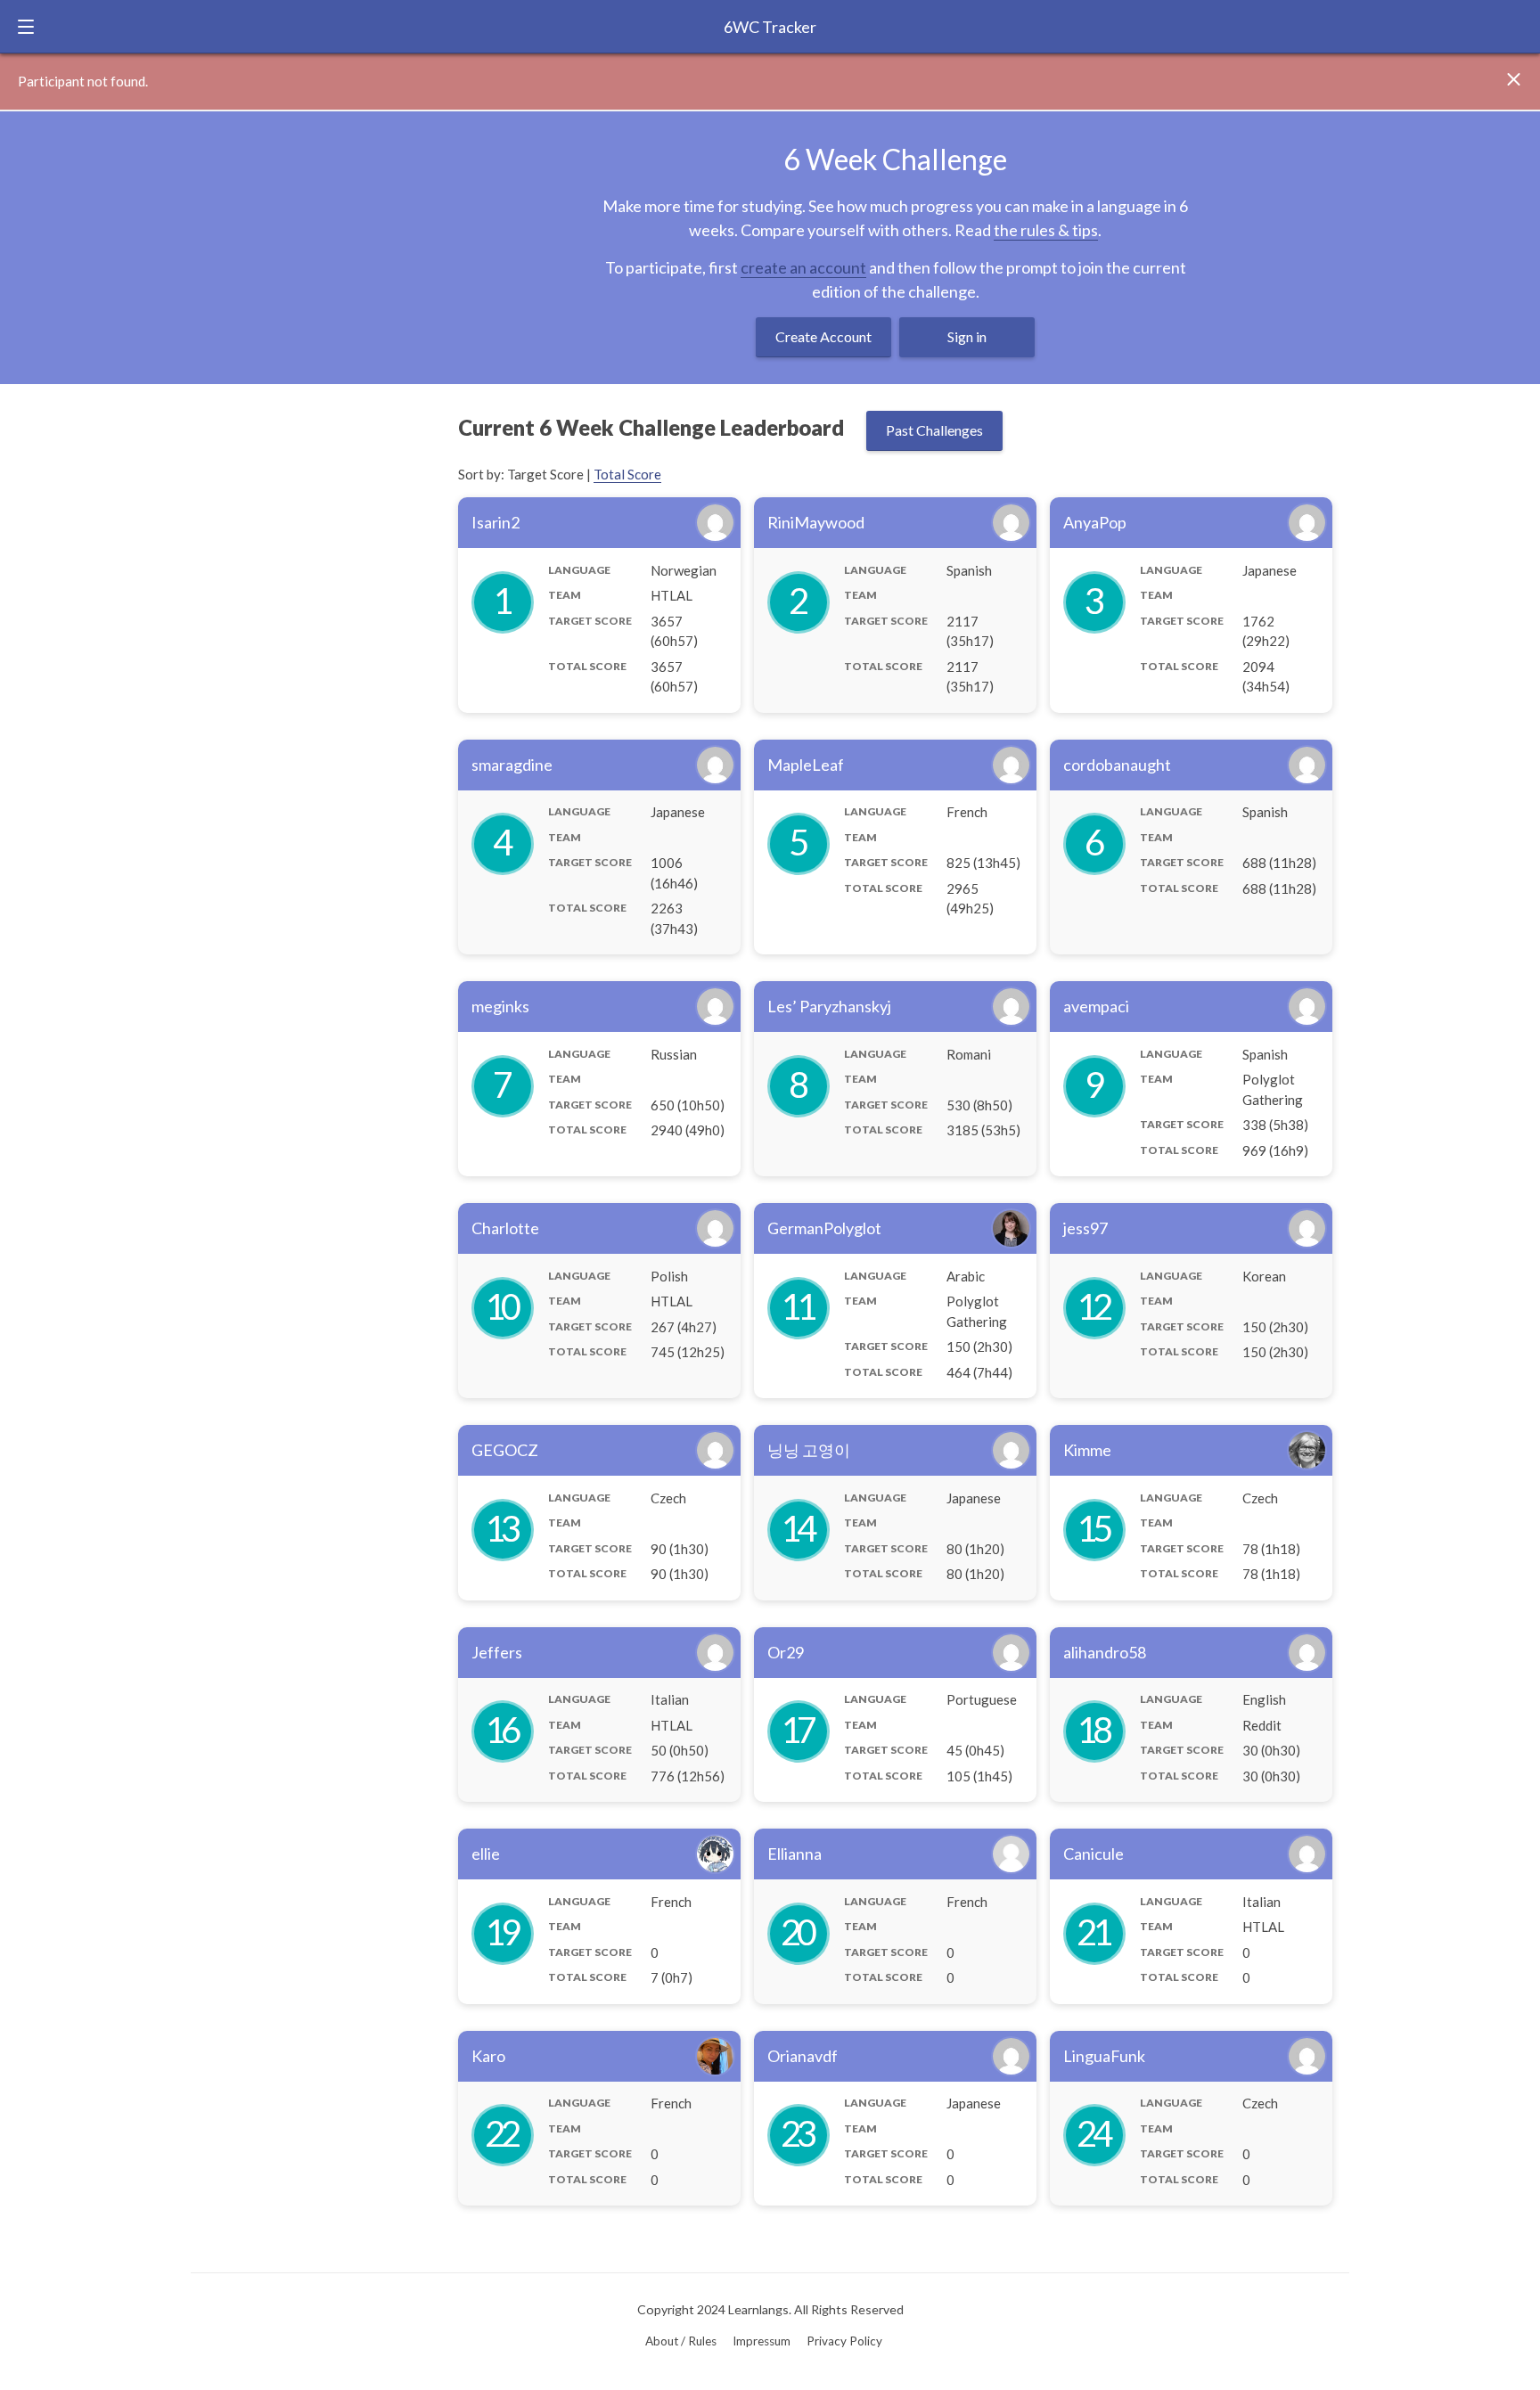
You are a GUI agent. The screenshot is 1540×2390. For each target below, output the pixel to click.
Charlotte (505, 1228)
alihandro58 (1105, 1652)
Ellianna (795, 1854)
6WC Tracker (770, 27)
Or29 (786, 1652)
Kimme (1087, 1450)
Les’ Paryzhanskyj (829, 1006)
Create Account (823, 336)
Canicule (1094, 1854)
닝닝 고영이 (809, 1450)
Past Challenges (934, 430)
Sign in (967, 336)
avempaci (1096, 1006)
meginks (500, 1006)
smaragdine (512, 765)
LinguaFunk (1104, 2056)
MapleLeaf (806, 765)
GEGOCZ (505, 1450)
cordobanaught (1117, 765)
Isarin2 (496, 522)
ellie (486, 1854)
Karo (488, 2056)
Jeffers (497, 1652)
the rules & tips (1046, 230)
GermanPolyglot (824, 1228)
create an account (803, 267)
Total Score (627, 474)
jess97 (1085, 1228)
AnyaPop (1095, 522)
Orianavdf (803, 2056)
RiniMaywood (816, 522)
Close (1520, 80)
